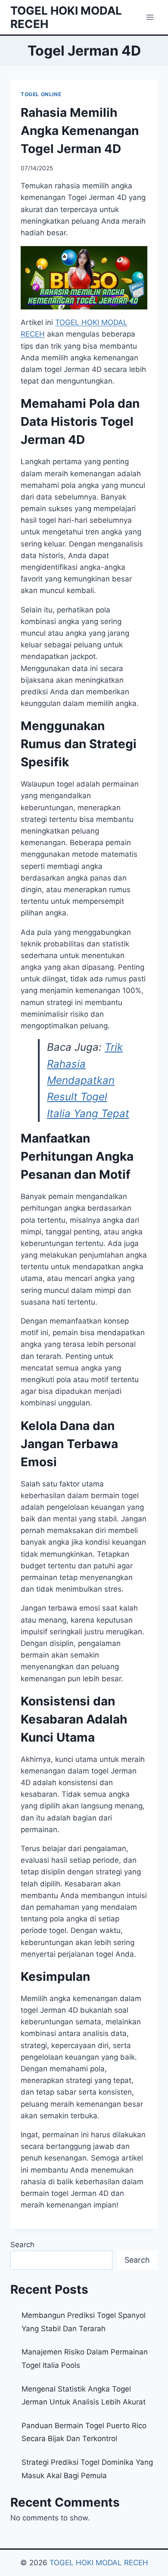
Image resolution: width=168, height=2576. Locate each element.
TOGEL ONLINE (41, 94)
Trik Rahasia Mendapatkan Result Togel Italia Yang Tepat (88, 1080)
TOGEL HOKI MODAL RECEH (99, 2563)
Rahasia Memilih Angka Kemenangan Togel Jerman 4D (80, 131)
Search (22, 2245)
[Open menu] (150, 17)
